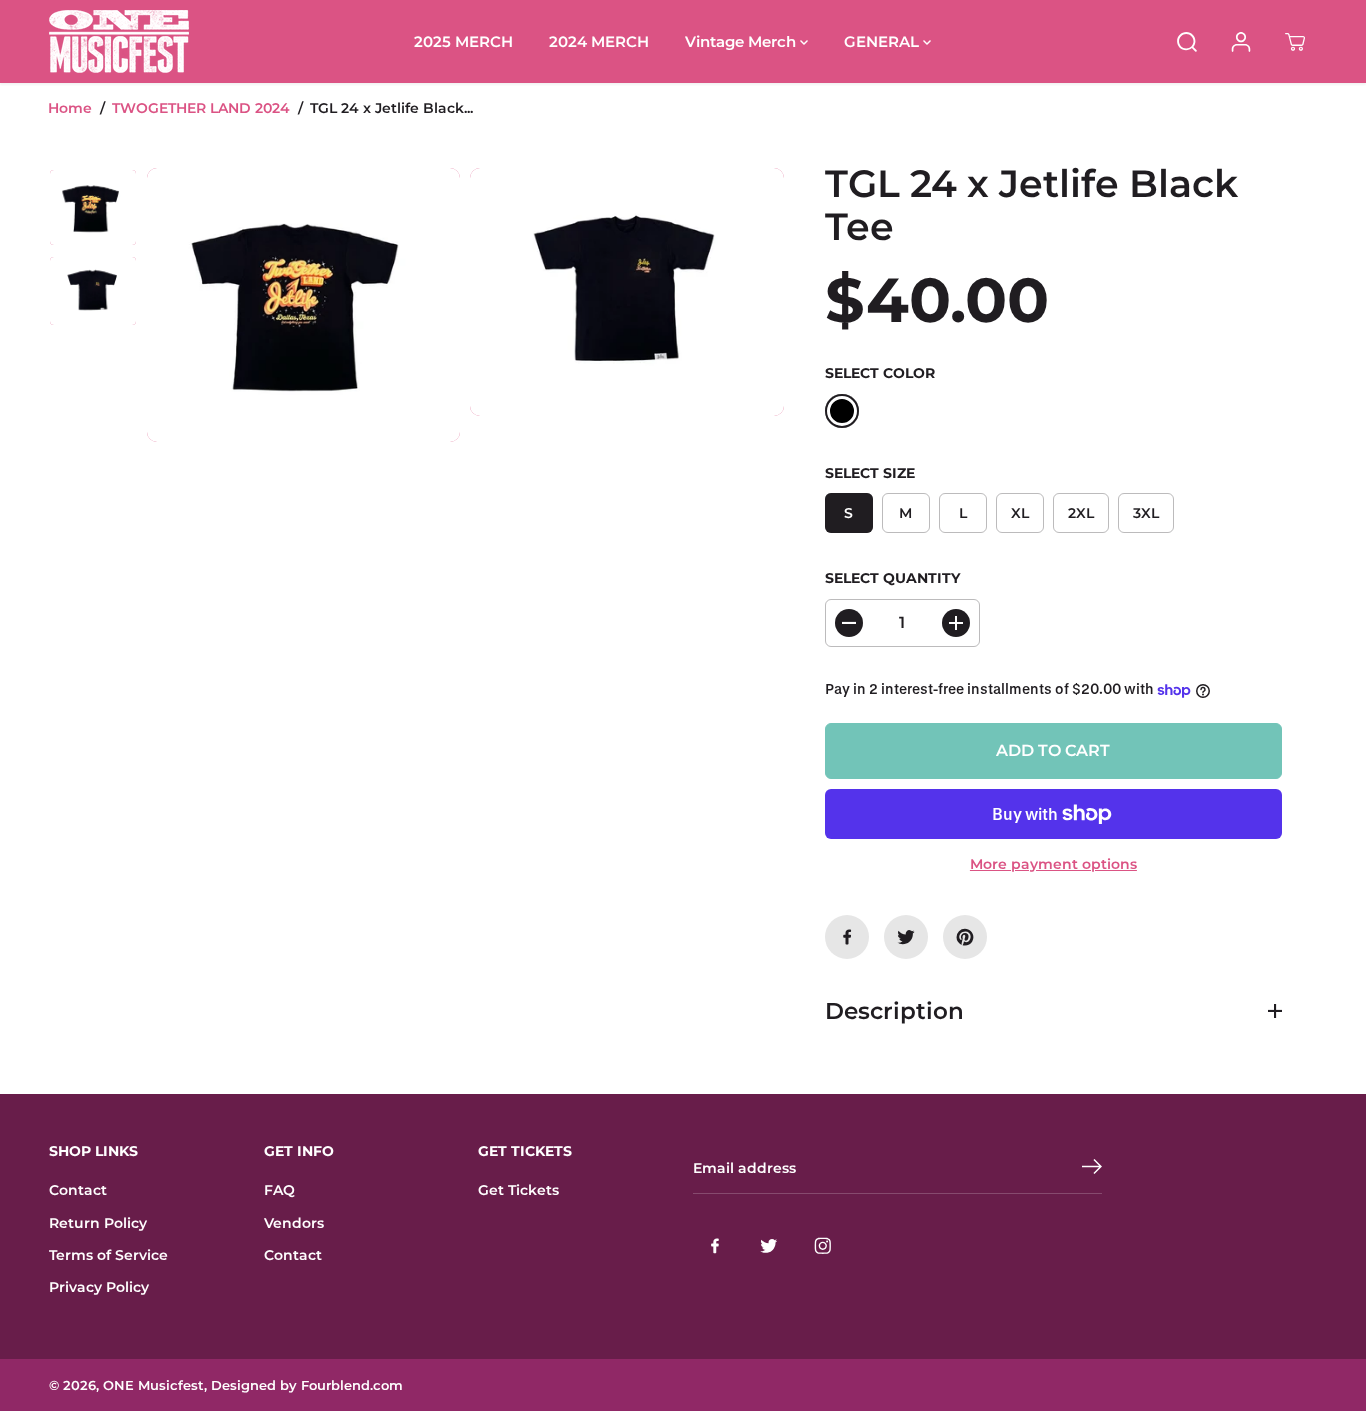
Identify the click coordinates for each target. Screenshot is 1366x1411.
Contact (78, 1190)
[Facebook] (847, 937)
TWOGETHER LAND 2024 (201, 108)
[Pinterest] (965, 937)
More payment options (1053, 864)
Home (70, 108)
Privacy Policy (99, 1287)
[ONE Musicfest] (119, 41)
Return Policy (98, 1223)
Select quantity (892, 578)
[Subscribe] (1092, 1169)
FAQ (279, 1190)
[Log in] (1241, 42)
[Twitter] (906, 937)
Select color (880, 373)
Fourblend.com (352, 1385)
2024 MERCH (599, 41)
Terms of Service (108, 1255)
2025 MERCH (463, 41)
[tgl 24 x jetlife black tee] (303, 304)
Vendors (294, 1223)
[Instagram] (823, 1246)
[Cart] (1295, 42)
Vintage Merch (742, 41)
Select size (870, 473)
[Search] (1187, 42)
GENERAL (883, 41)
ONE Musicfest (153, 1385)
